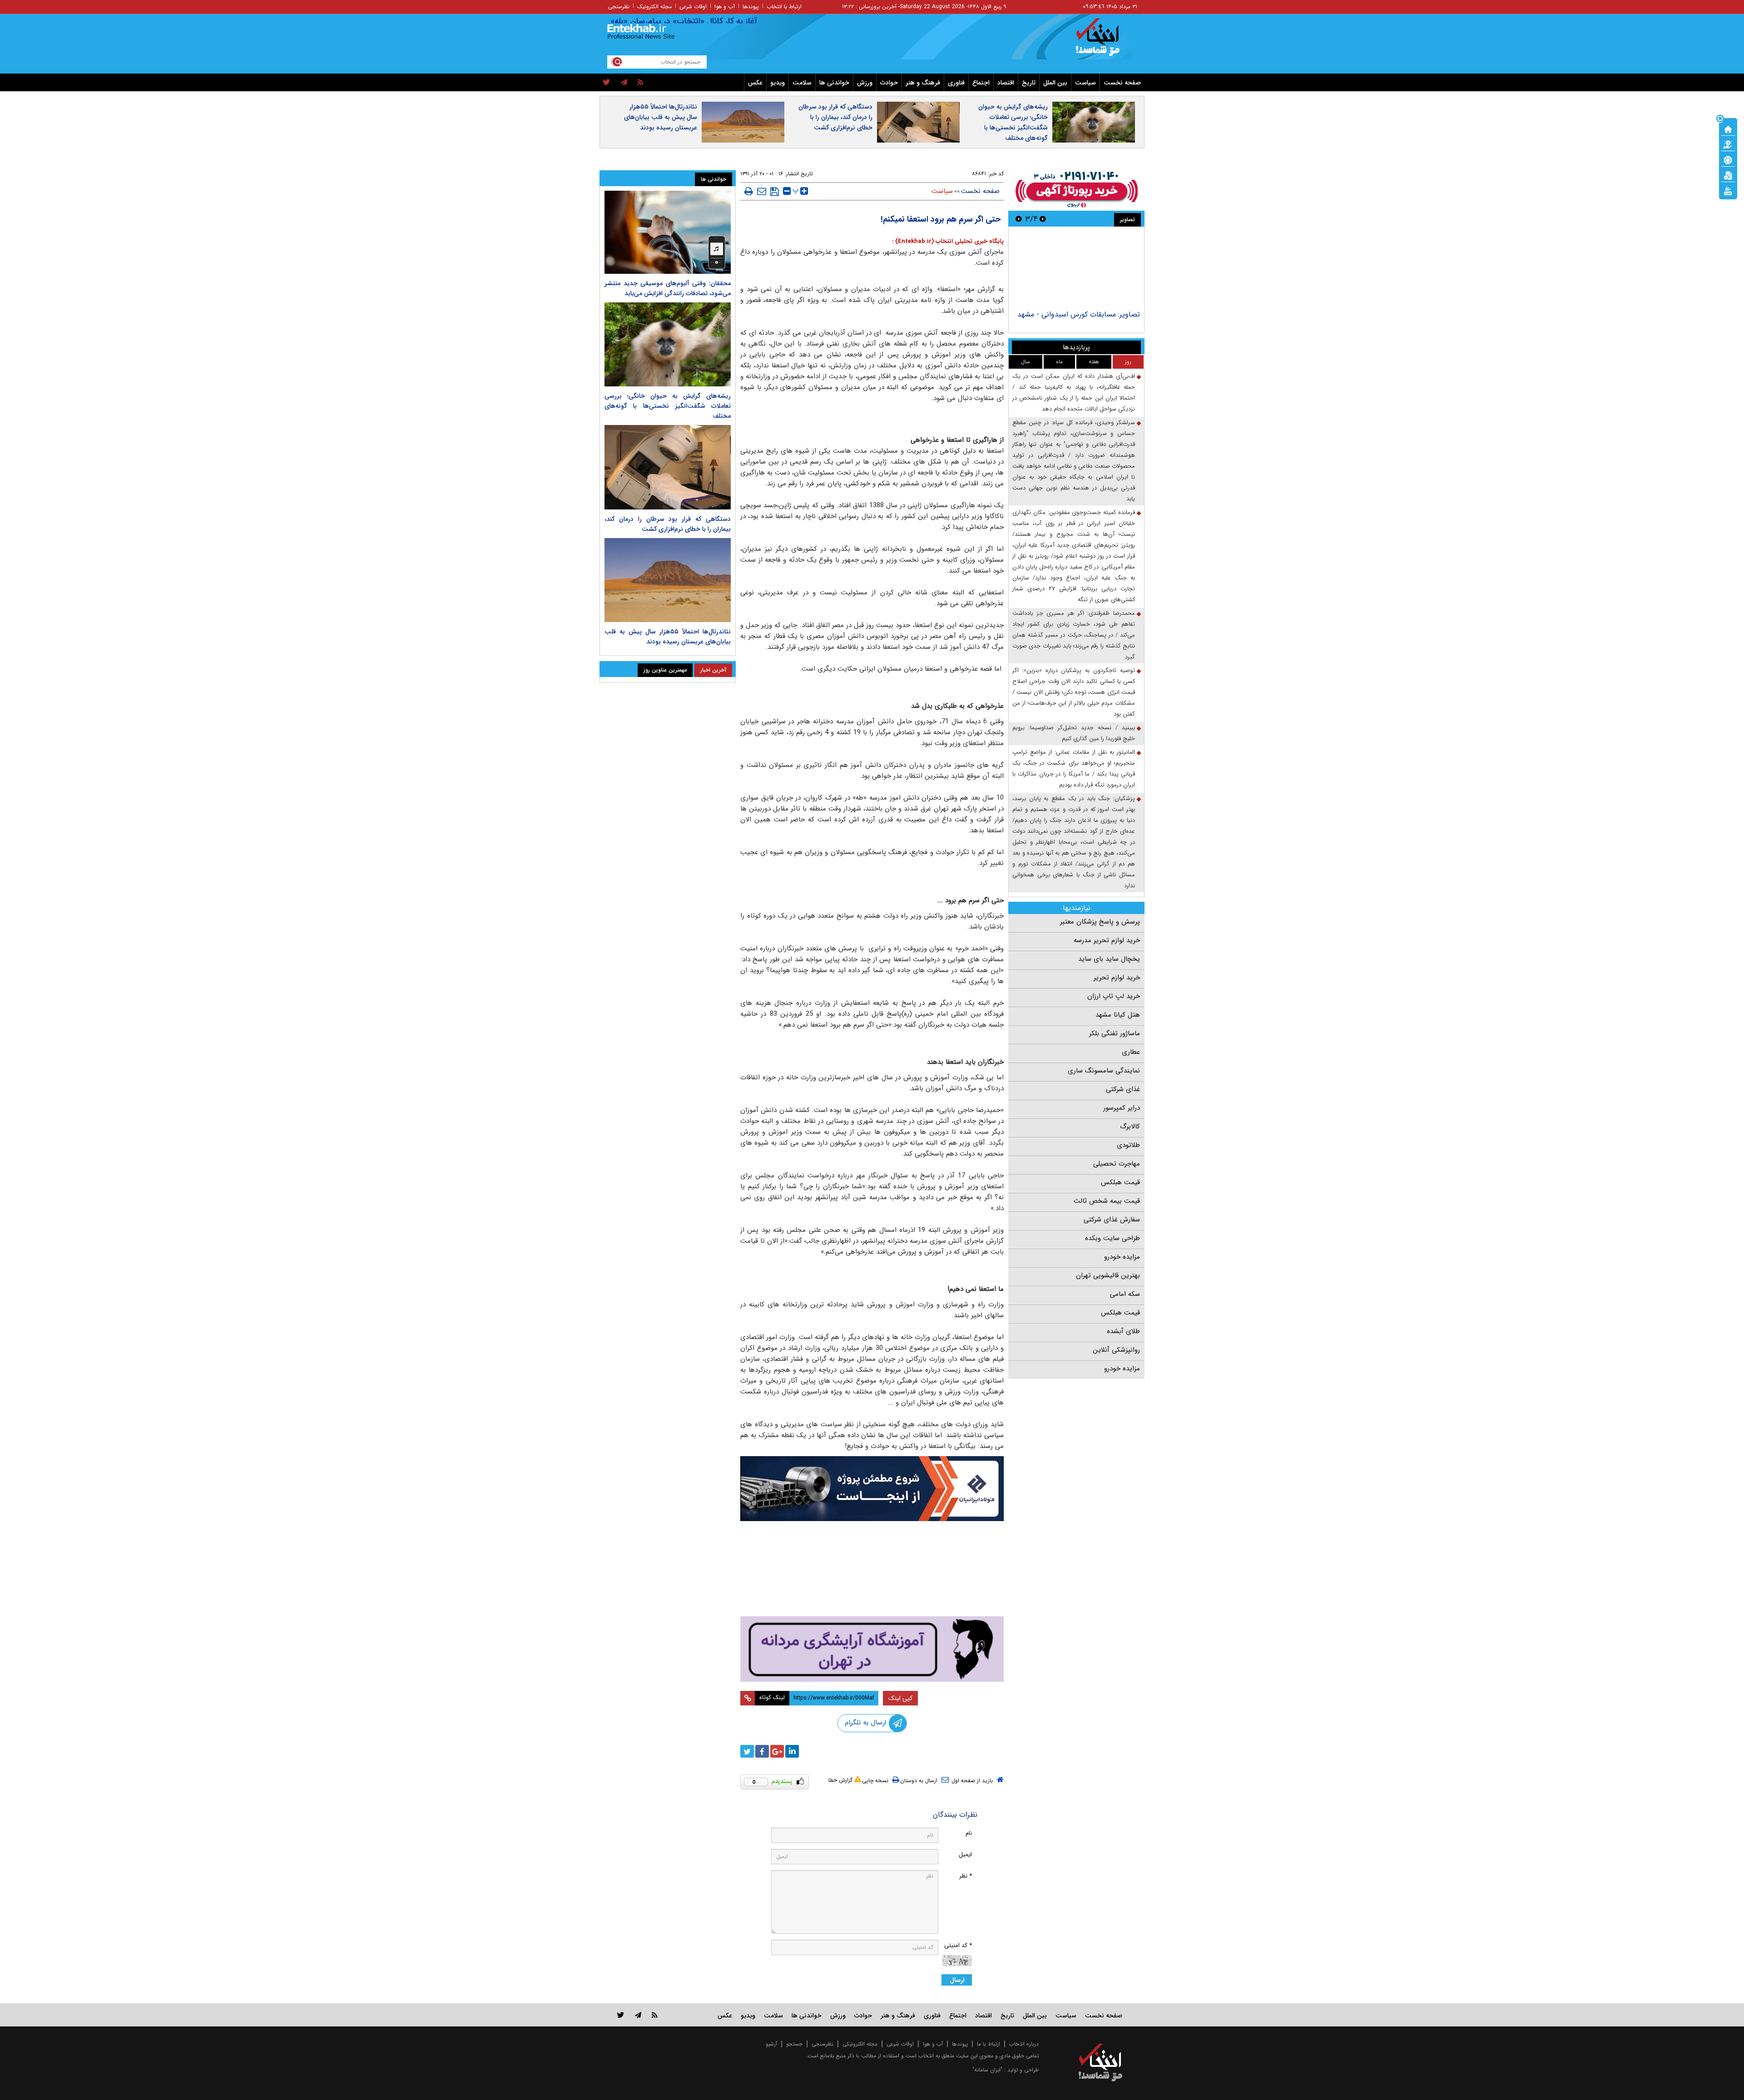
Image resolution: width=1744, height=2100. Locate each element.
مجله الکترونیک (654, 7)
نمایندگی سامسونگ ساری (1104, 1071)
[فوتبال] (1728, 159)
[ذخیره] (775, 192)
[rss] (641, 83)
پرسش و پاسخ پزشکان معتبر (1100, 922)
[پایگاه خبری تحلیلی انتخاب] (1105, 41)
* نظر (966, 1876)
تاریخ (1029, 83)
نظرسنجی (619, 7)
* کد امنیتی (958, 1945)
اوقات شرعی (693, 7)
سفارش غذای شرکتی (1112, 1220)
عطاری (1131, 1052)
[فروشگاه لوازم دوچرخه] (872, 1569)
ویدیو (778, 83)
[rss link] (655, 2015)
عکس (755, 83)
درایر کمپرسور (1122, 1108)
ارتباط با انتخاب (784, 7)
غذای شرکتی (1123, 1089)
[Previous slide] (1043, 219)
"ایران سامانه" (987, 2070)
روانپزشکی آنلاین (1116, 1350)
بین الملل (1055, 83)
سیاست (1085, 83)
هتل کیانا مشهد (1118, 1015)
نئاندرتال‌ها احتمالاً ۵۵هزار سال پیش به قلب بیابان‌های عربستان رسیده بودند (661, 117)
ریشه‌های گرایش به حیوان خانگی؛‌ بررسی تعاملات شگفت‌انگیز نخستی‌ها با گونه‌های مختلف (1013, 122)
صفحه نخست (1122, 83)
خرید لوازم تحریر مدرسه (1107, 940)
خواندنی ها (834, 83)
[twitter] (607, 83)
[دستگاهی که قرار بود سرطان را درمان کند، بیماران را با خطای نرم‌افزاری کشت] (668, 467)
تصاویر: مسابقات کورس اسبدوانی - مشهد (1079, 314)
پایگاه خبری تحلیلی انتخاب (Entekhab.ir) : (948, 241)
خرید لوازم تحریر (1117, 978)
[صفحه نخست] (1728, 128)
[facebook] (762, 1751)
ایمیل (965, 1855)
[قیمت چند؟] (1728, 144)
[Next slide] (1019, 219)
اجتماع (981, 83)
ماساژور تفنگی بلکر (1115, 1033)
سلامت (802, 83)
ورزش (865, 83)
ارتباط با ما (988, 2044)
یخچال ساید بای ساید (1109, 959)
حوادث (889, 83)
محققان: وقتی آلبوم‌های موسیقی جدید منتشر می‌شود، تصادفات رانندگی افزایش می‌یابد (668, 288)
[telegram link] (638, 2015)
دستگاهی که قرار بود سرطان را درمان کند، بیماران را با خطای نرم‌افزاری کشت (835, 117)
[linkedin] (792, 1751)
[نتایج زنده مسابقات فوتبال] (1728, 190)
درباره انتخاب (1024, 2044)
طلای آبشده (1123, 1331)
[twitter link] (621, 2015)
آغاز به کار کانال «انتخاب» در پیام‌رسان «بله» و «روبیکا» (722, 21)
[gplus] (777, 1751)
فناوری (956, 83)
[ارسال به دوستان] (762, 191)
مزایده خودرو (1122, 1257)
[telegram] (624, 83)
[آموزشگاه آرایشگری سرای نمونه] (872, 1649)
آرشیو (771, 2044)
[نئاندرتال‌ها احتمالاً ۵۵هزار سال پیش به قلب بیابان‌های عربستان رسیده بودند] (668, 580)
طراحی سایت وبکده (1112, 1238)
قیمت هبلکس (1120, 1182)
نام (969, 1833)
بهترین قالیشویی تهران (1108, 1275)
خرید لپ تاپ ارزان (1114, 996)
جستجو (794, 2044)
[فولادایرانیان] (872, 1489)
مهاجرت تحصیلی (1117, 1164)
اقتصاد (1006, 83)
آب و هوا (725, 7)
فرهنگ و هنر (923, 83)
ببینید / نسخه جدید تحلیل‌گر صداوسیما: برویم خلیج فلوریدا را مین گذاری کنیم (1074, 733)
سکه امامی (1125, 1294)
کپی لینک (900, 1698)
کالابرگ (1130, 1127)
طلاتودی (1128, 1145)
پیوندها (751, 7)
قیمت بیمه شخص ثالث (1107, 1201)
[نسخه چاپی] (749, 191)
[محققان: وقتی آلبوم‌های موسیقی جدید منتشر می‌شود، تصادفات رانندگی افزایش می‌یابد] (668, 232)
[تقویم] (1728, 175)
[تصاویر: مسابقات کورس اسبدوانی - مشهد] (1076, 269)
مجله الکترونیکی (860, 2044)
